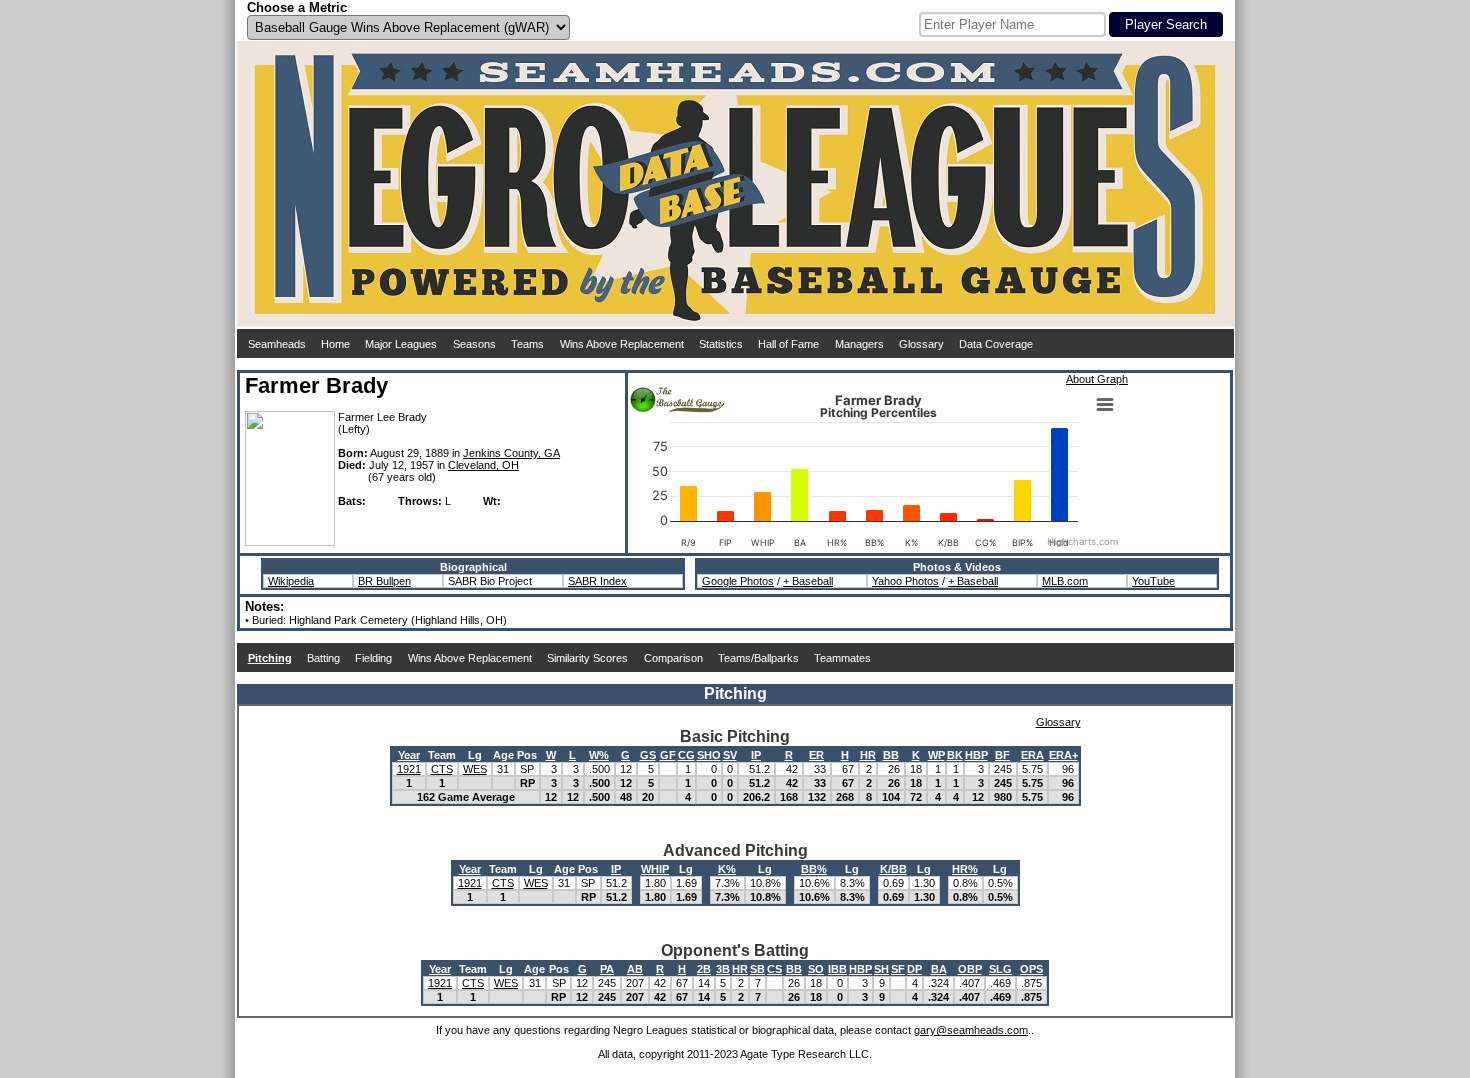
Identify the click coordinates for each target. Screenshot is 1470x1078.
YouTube (1153, 581)
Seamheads (277, 344)
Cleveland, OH (483, 465)
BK (955, 755)
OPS (1031, 969)
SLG (1000, 969)
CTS (442, 769)
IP (756, 755)
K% (727, 869)
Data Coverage (996, 344)
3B (723, 969)
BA (939, 969)
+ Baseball (808, 581)
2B (704, 969)
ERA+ (1063, 755)
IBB (837, 969)
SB (757, 969)
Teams (527, 344)
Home (335, 344)
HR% (965, 869)
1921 (409, 769)
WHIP (655, 869)
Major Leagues (401, 344)
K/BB (893, 869)
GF (668, 755)
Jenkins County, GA (511, 453)
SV (730, 755)
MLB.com (1065, 581)
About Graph (1097, 379)
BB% (814, 869)
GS (648, 755)
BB (891, 755)
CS (774, 969)
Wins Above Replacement (622, 344)
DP (914, 969)
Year (409, 755)
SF (898, 969)
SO (816, 969)
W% (599, 755)
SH (881, 969)
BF (1002, 755)
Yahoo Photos (905, 581)
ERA (1032, 755)
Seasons (474, 344)
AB (635, 969)
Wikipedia (291, 581)
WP (936, 755)
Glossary (921, 344)
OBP (970, 969)
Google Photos (738, 581)
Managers (859, 344)
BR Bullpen (384, 581)
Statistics (721, 344)
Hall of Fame (788, 344)
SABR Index (597, 581)
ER (816, 755)
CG (686, 755)
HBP (976, 755)
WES (475, 769)
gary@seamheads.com (971, 1030)
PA (607, 969)
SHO (709, 755)
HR (868, 755)
